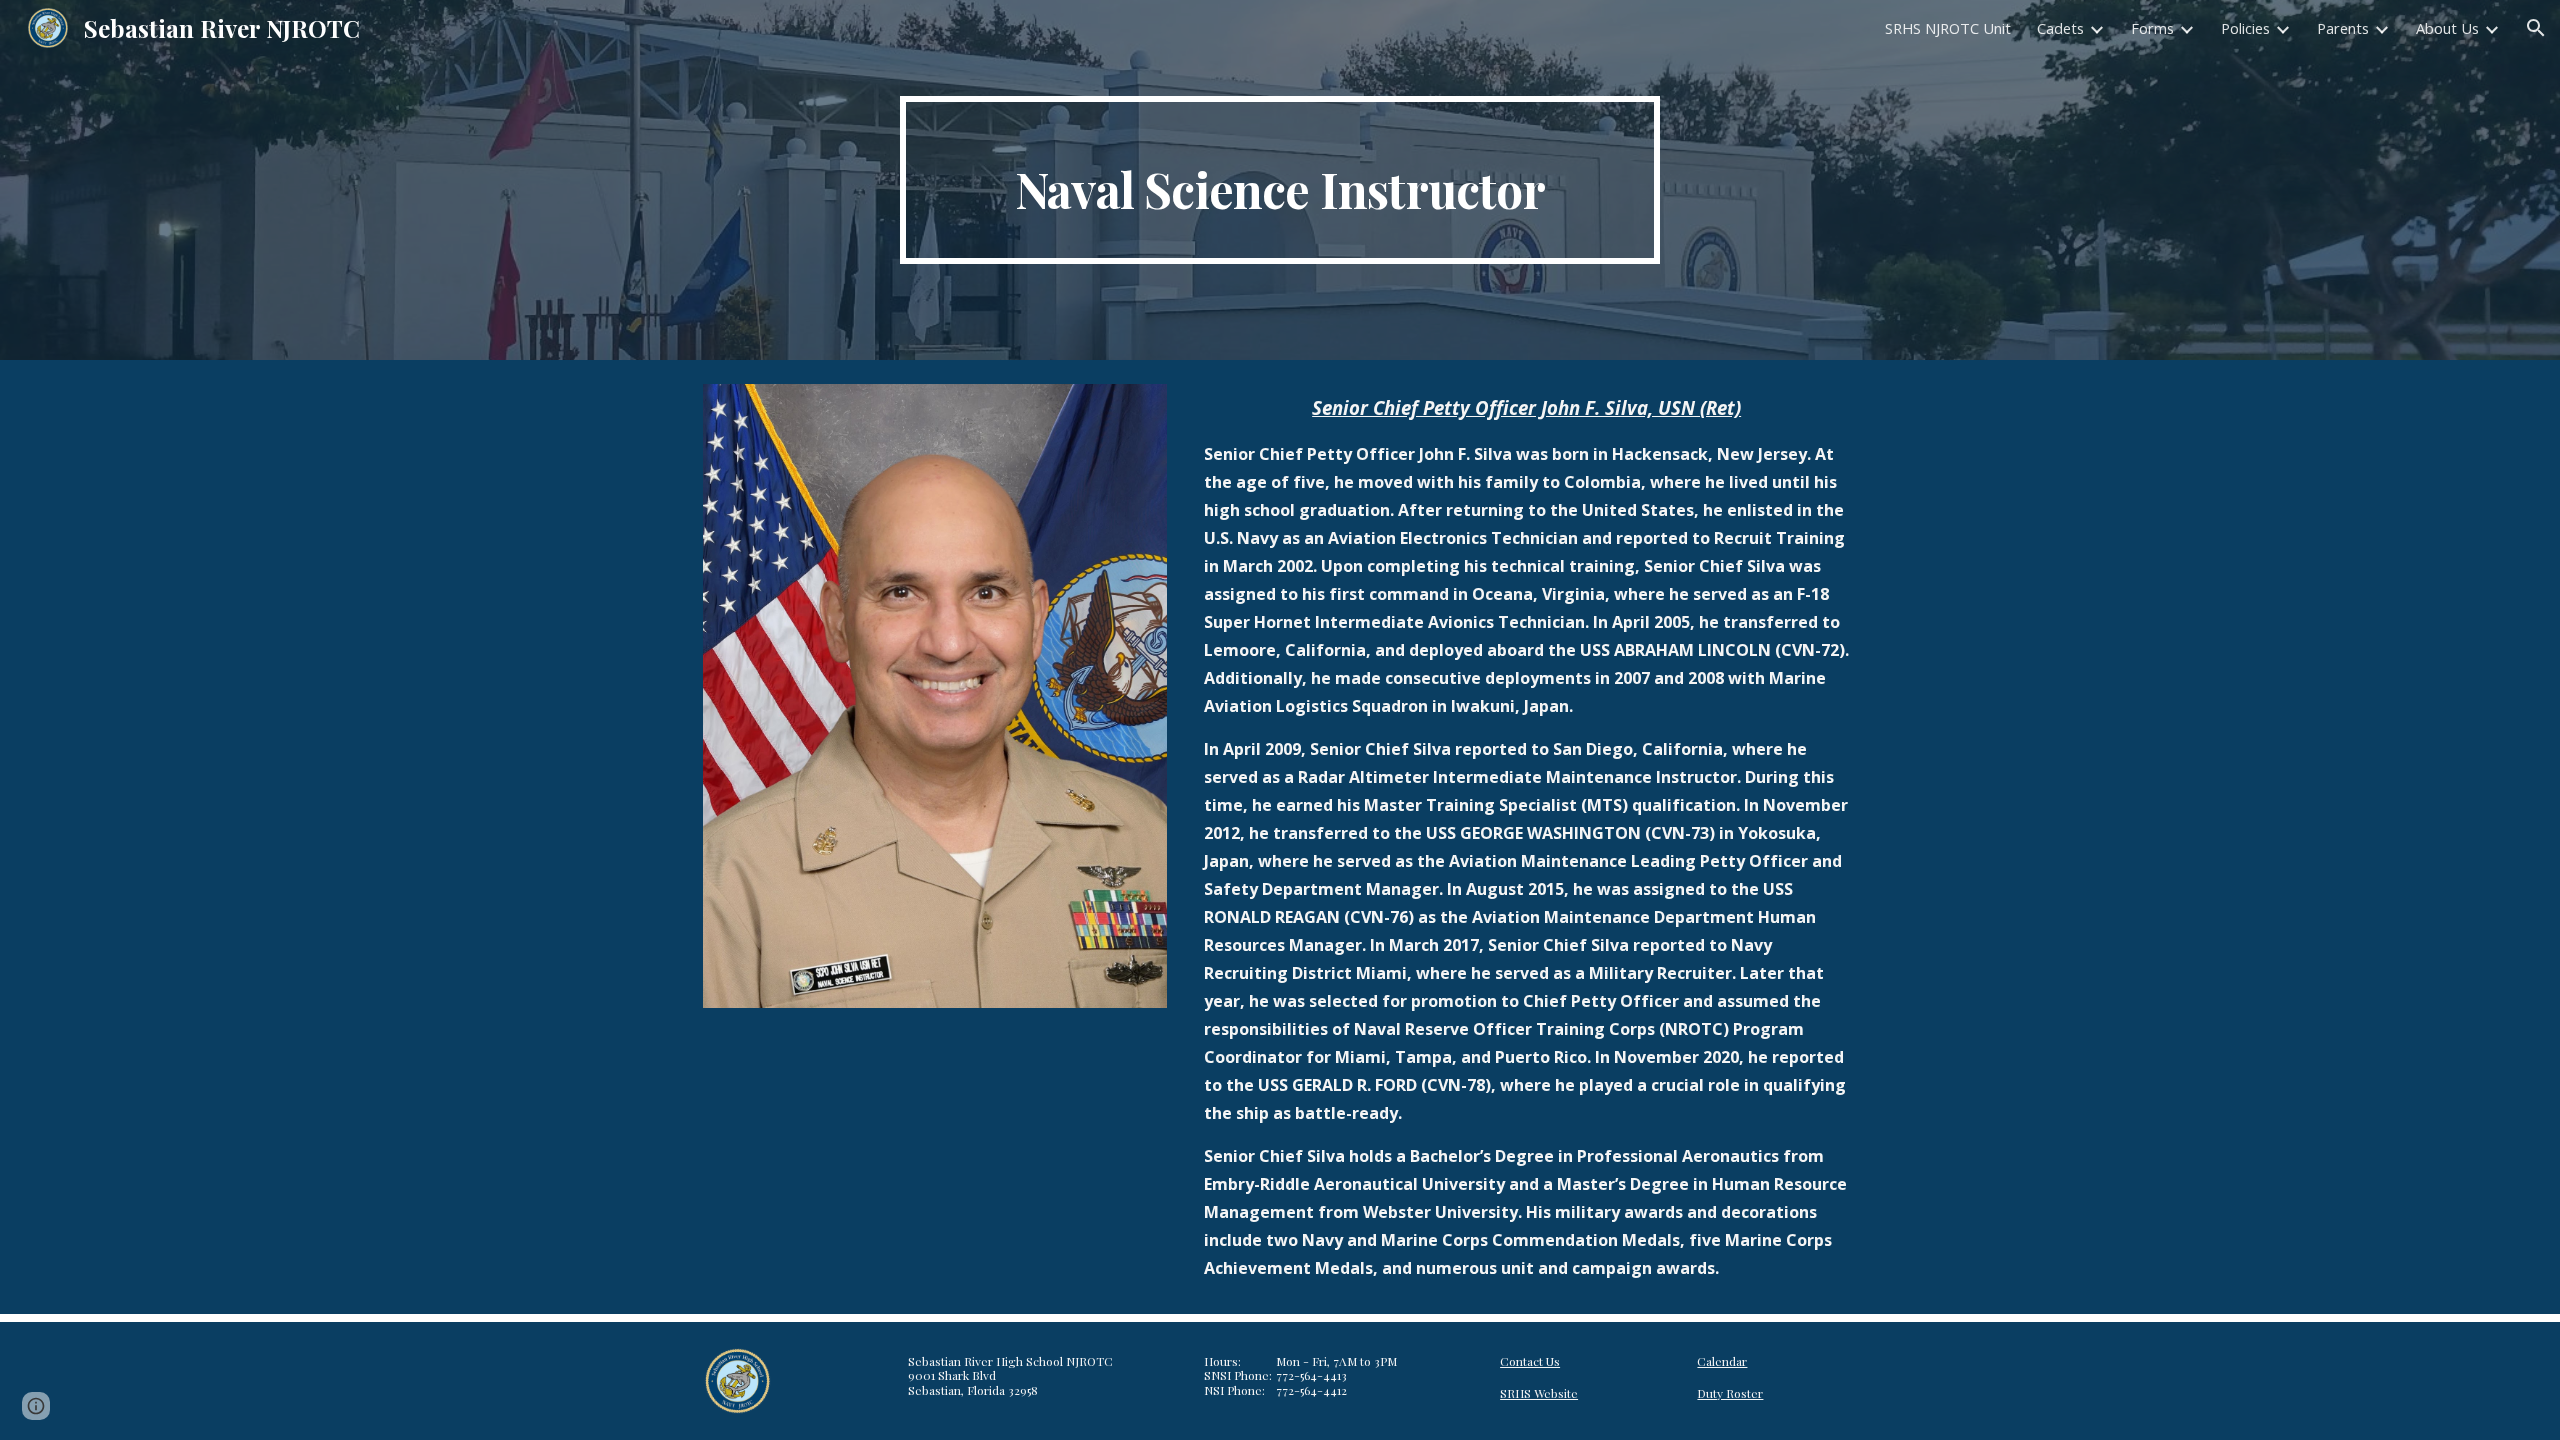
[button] (2536, 28)
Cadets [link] (2060, 28)
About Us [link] (2447, 28)
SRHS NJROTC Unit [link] (1948, 28)
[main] (1280, 180)
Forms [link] (2152, 28)
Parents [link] (2343, 28)
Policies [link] (2245, 28)
